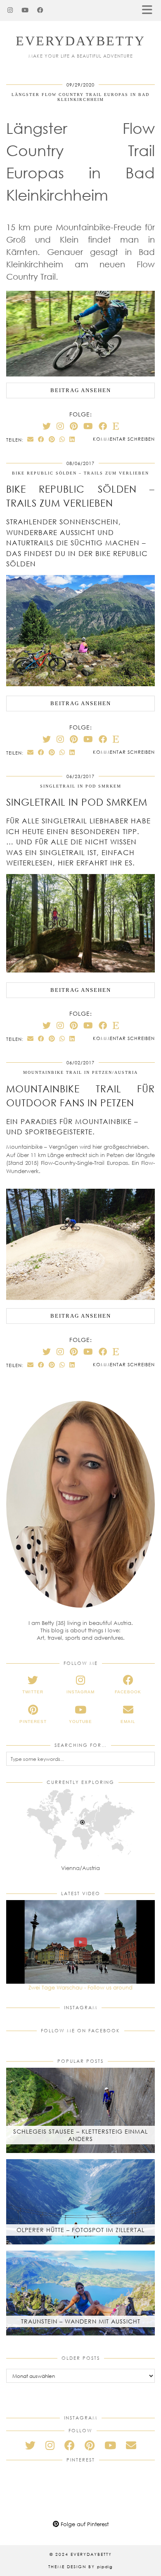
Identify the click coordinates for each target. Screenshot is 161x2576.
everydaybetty (80, 41)
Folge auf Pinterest (84, 2524)
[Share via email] (31, 439)
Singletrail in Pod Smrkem (81, 786)
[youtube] (110, 2445)
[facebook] (70, 2445)
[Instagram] (10, 10)
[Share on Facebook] (41, 439)
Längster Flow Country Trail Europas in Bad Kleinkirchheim (80, 97)
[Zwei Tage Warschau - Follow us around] (80, 1942)
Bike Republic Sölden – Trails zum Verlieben (80, 473)
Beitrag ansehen (81, 390)
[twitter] (30, 2445)
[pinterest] (90, 2445)
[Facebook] (40, 10)
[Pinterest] (74, 426)
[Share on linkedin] (72, 439)
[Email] (131, 2445)
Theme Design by (80, 2567)
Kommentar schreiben (124, 439)
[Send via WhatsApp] (62, 439)
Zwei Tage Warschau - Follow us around (80, 1987)
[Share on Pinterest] (52, 439)
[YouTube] (25, 10)
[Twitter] (47, 426)
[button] (150, 11)
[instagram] (50, 2445)
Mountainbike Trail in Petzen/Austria (80, 1072)
